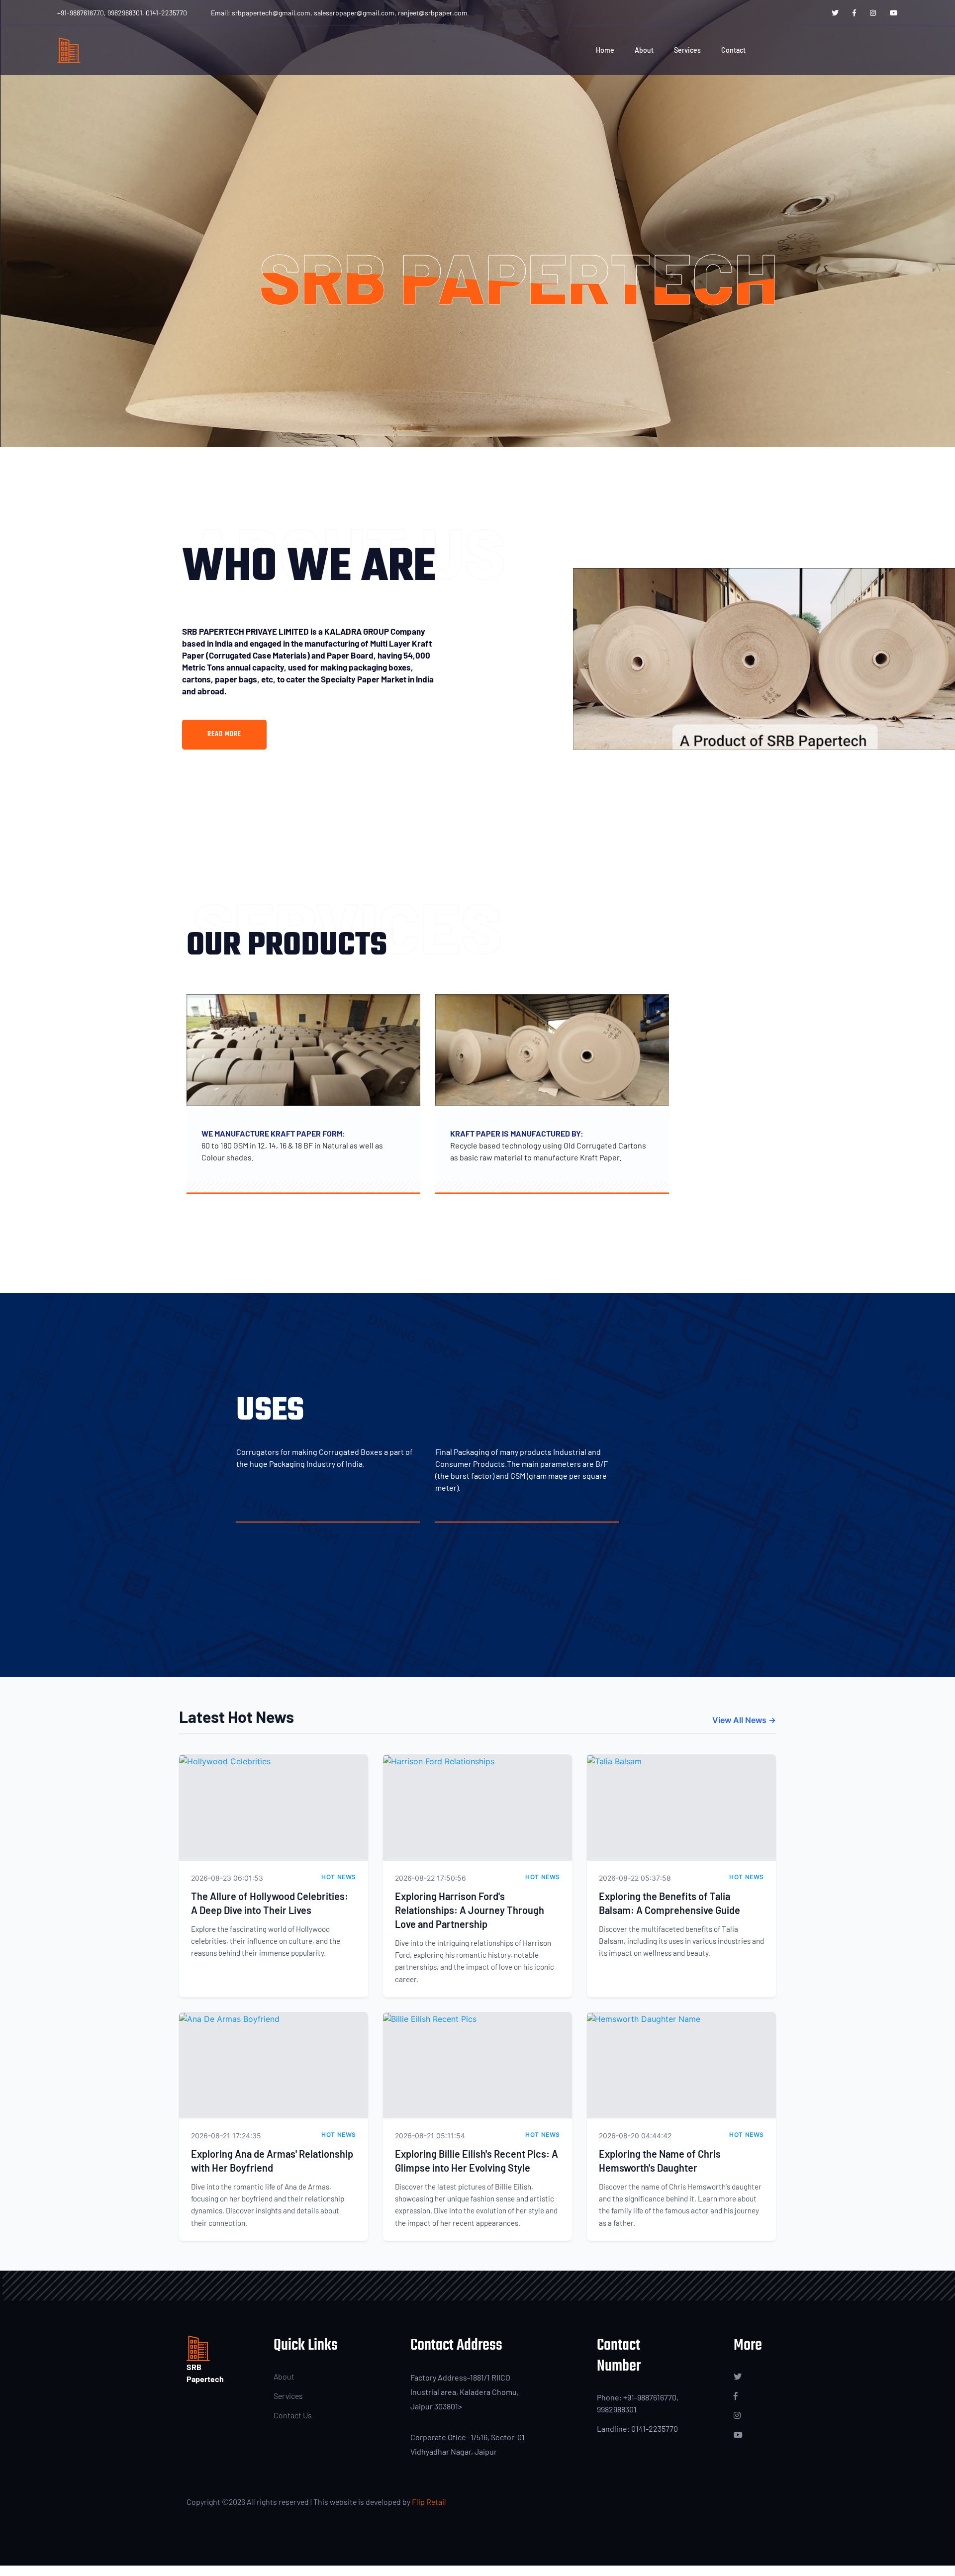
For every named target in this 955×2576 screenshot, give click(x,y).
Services (687, 50)
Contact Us (293, 2415)
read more (224, 734)
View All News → (744, 1720)
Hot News (339, 1877)
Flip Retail (429, 2502)
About (644, 50)
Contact (733, 50)
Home (605, 50)
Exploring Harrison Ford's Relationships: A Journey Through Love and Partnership (470, 1910)
